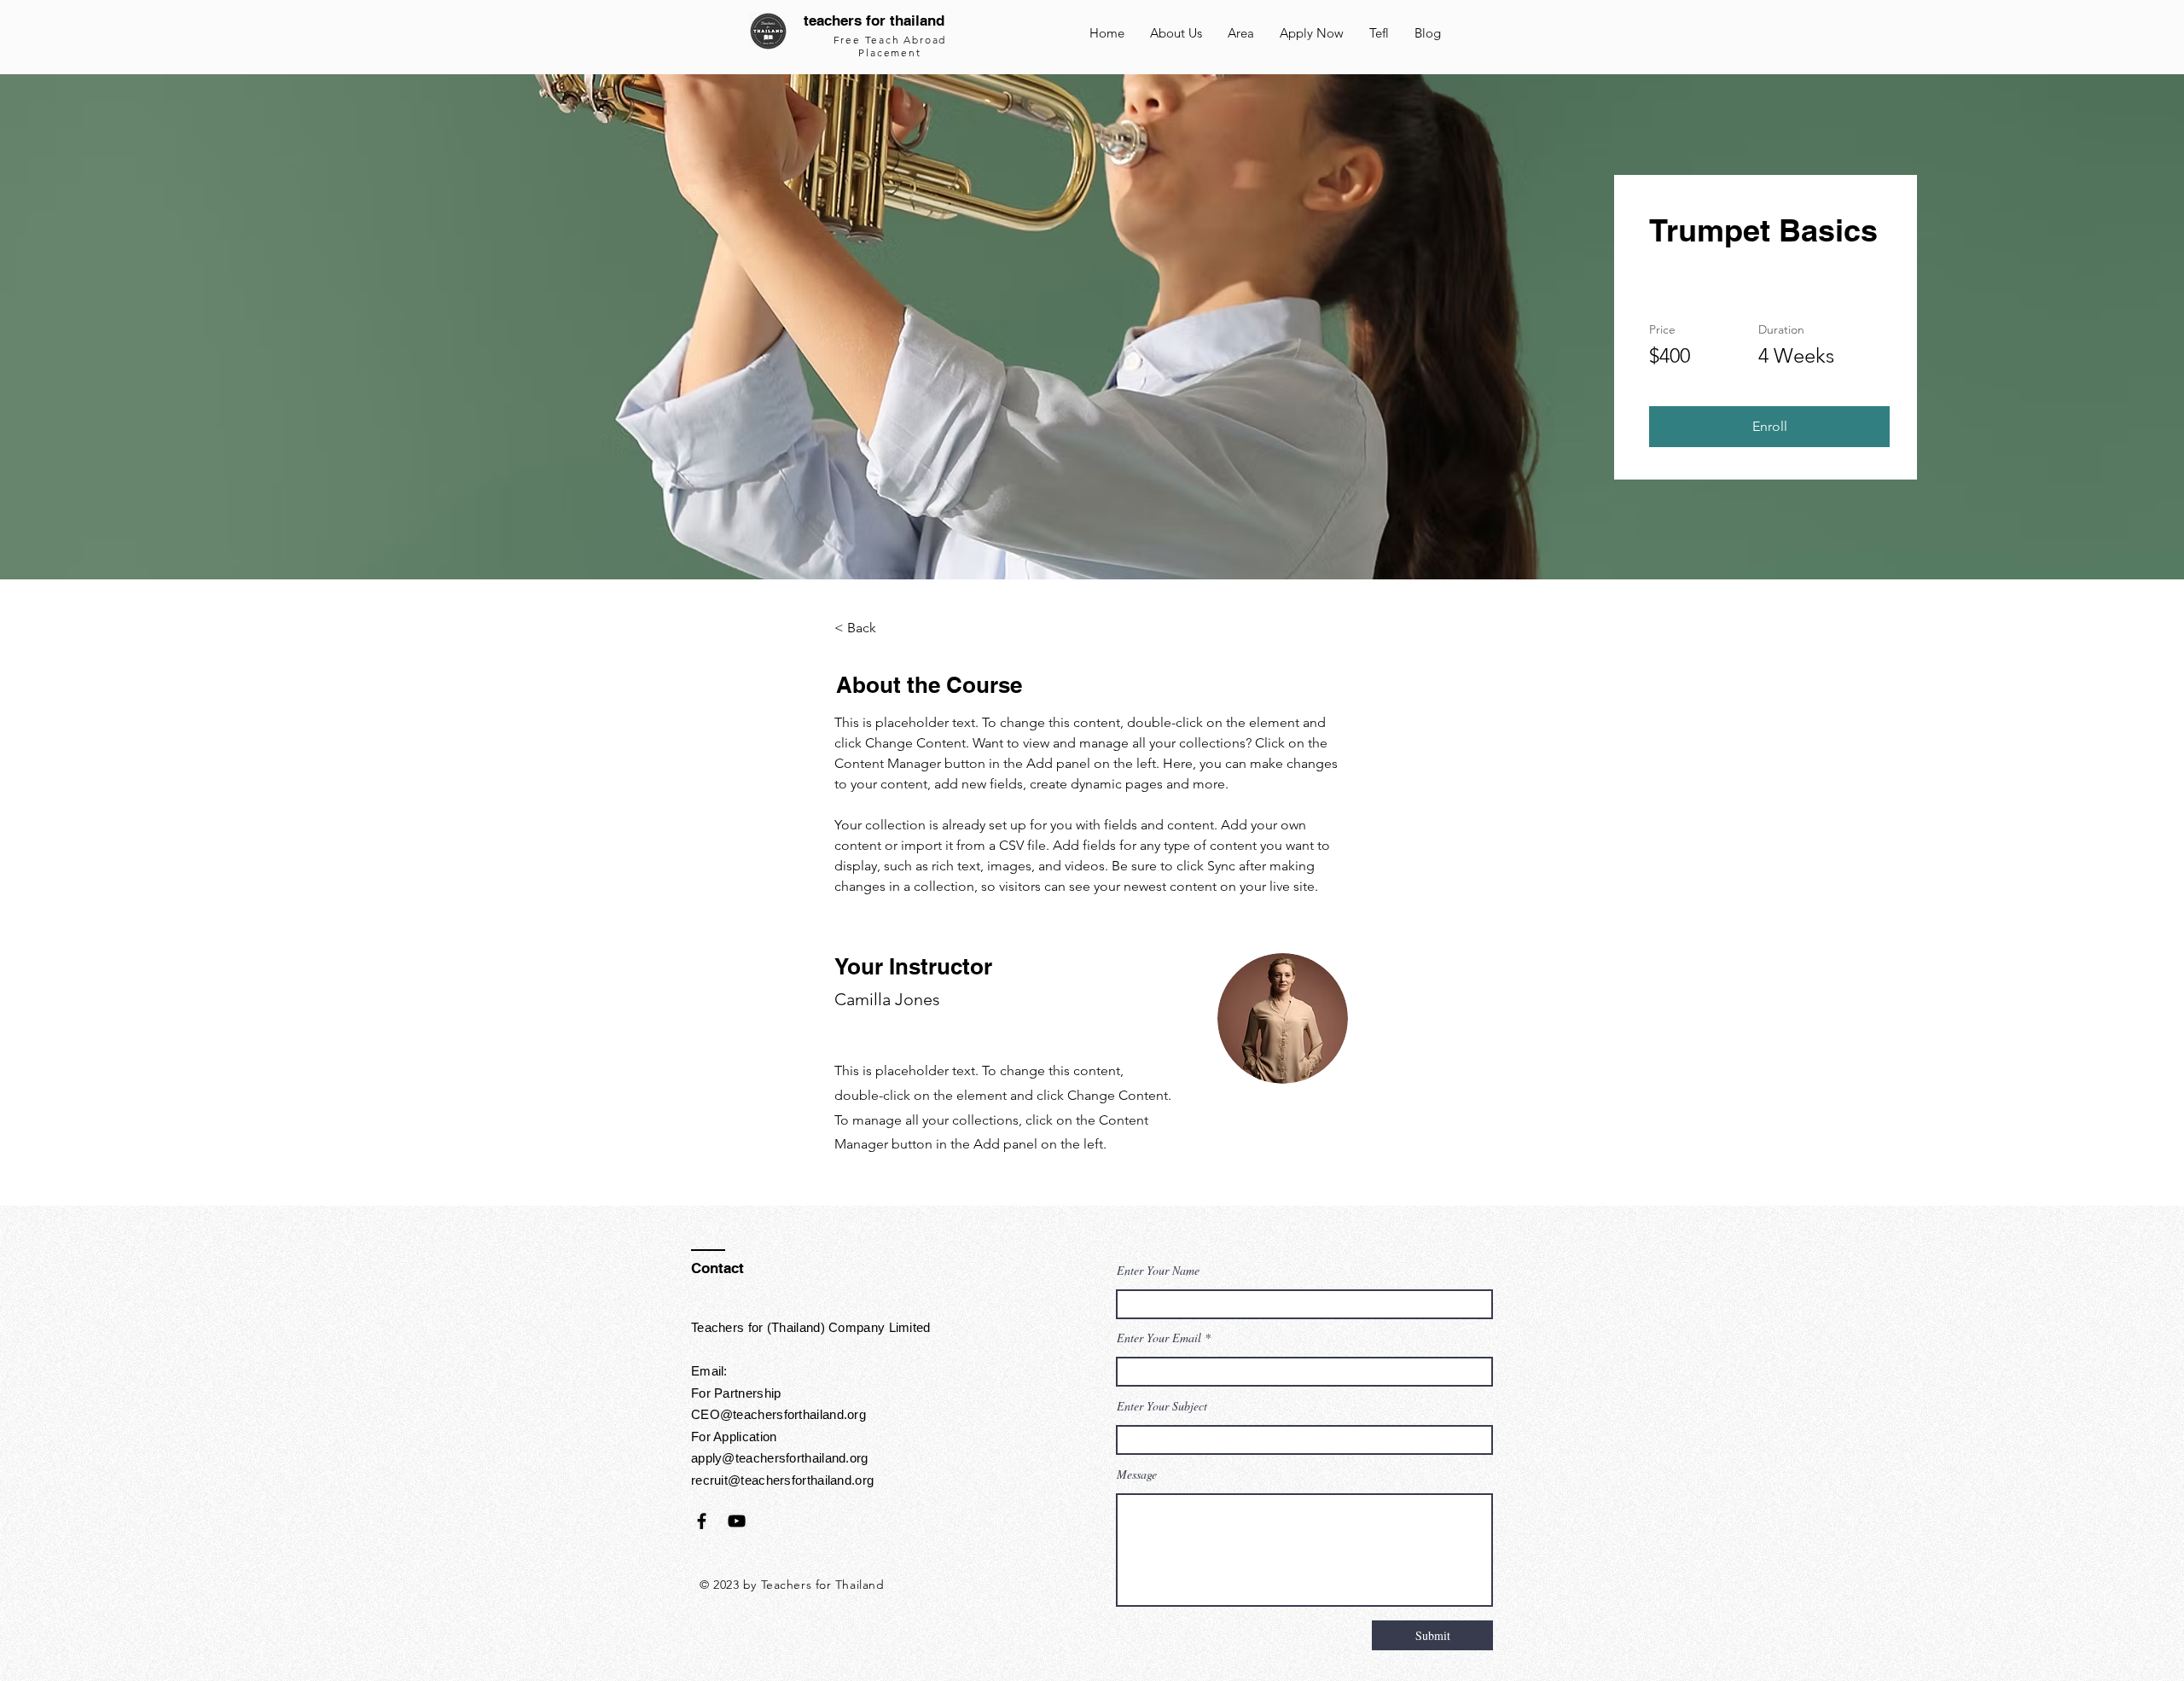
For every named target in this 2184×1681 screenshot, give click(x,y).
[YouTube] (737, 1521)
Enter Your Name (1158, 1271)
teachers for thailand (874, 20)
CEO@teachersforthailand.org (778, 1414)
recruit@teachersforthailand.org (782, 1480)
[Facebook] (702, 1521)
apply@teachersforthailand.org (780, 1458)
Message (1137, 1475)
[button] (1769, 427)
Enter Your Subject (1162, 1406)
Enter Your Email (1159, 1338)
